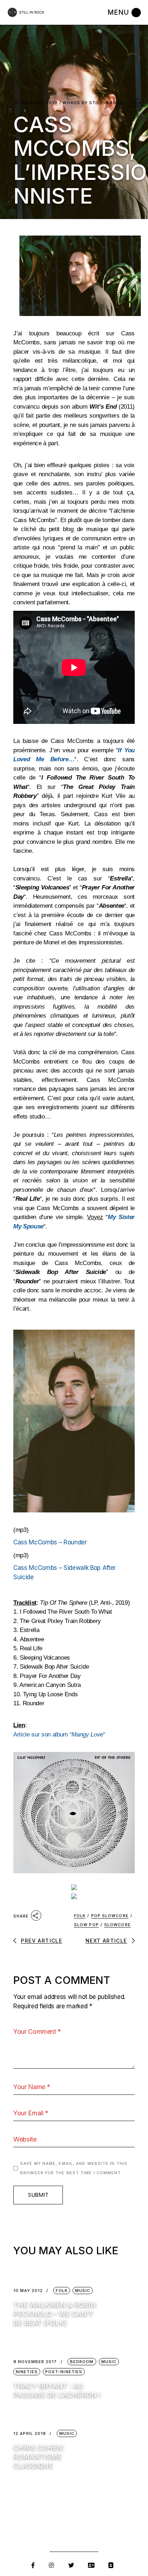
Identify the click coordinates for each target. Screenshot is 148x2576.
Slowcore (117, 1925)
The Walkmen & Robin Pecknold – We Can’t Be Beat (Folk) (55, 2314)
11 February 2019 (36, 103)
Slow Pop (86, 1925)
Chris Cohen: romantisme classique (39, 2457)
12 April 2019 (30, 2434)
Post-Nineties (64, 2372)
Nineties (27, 2372)
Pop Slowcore (110, 1916)
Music (83, 2291)
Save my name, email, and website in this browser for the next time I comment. (74, 2168)
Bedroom (82, 2362)
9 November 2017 (35, 2362)
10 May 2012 (28, 2291)
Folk (136, 103)
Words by (92, 103)
